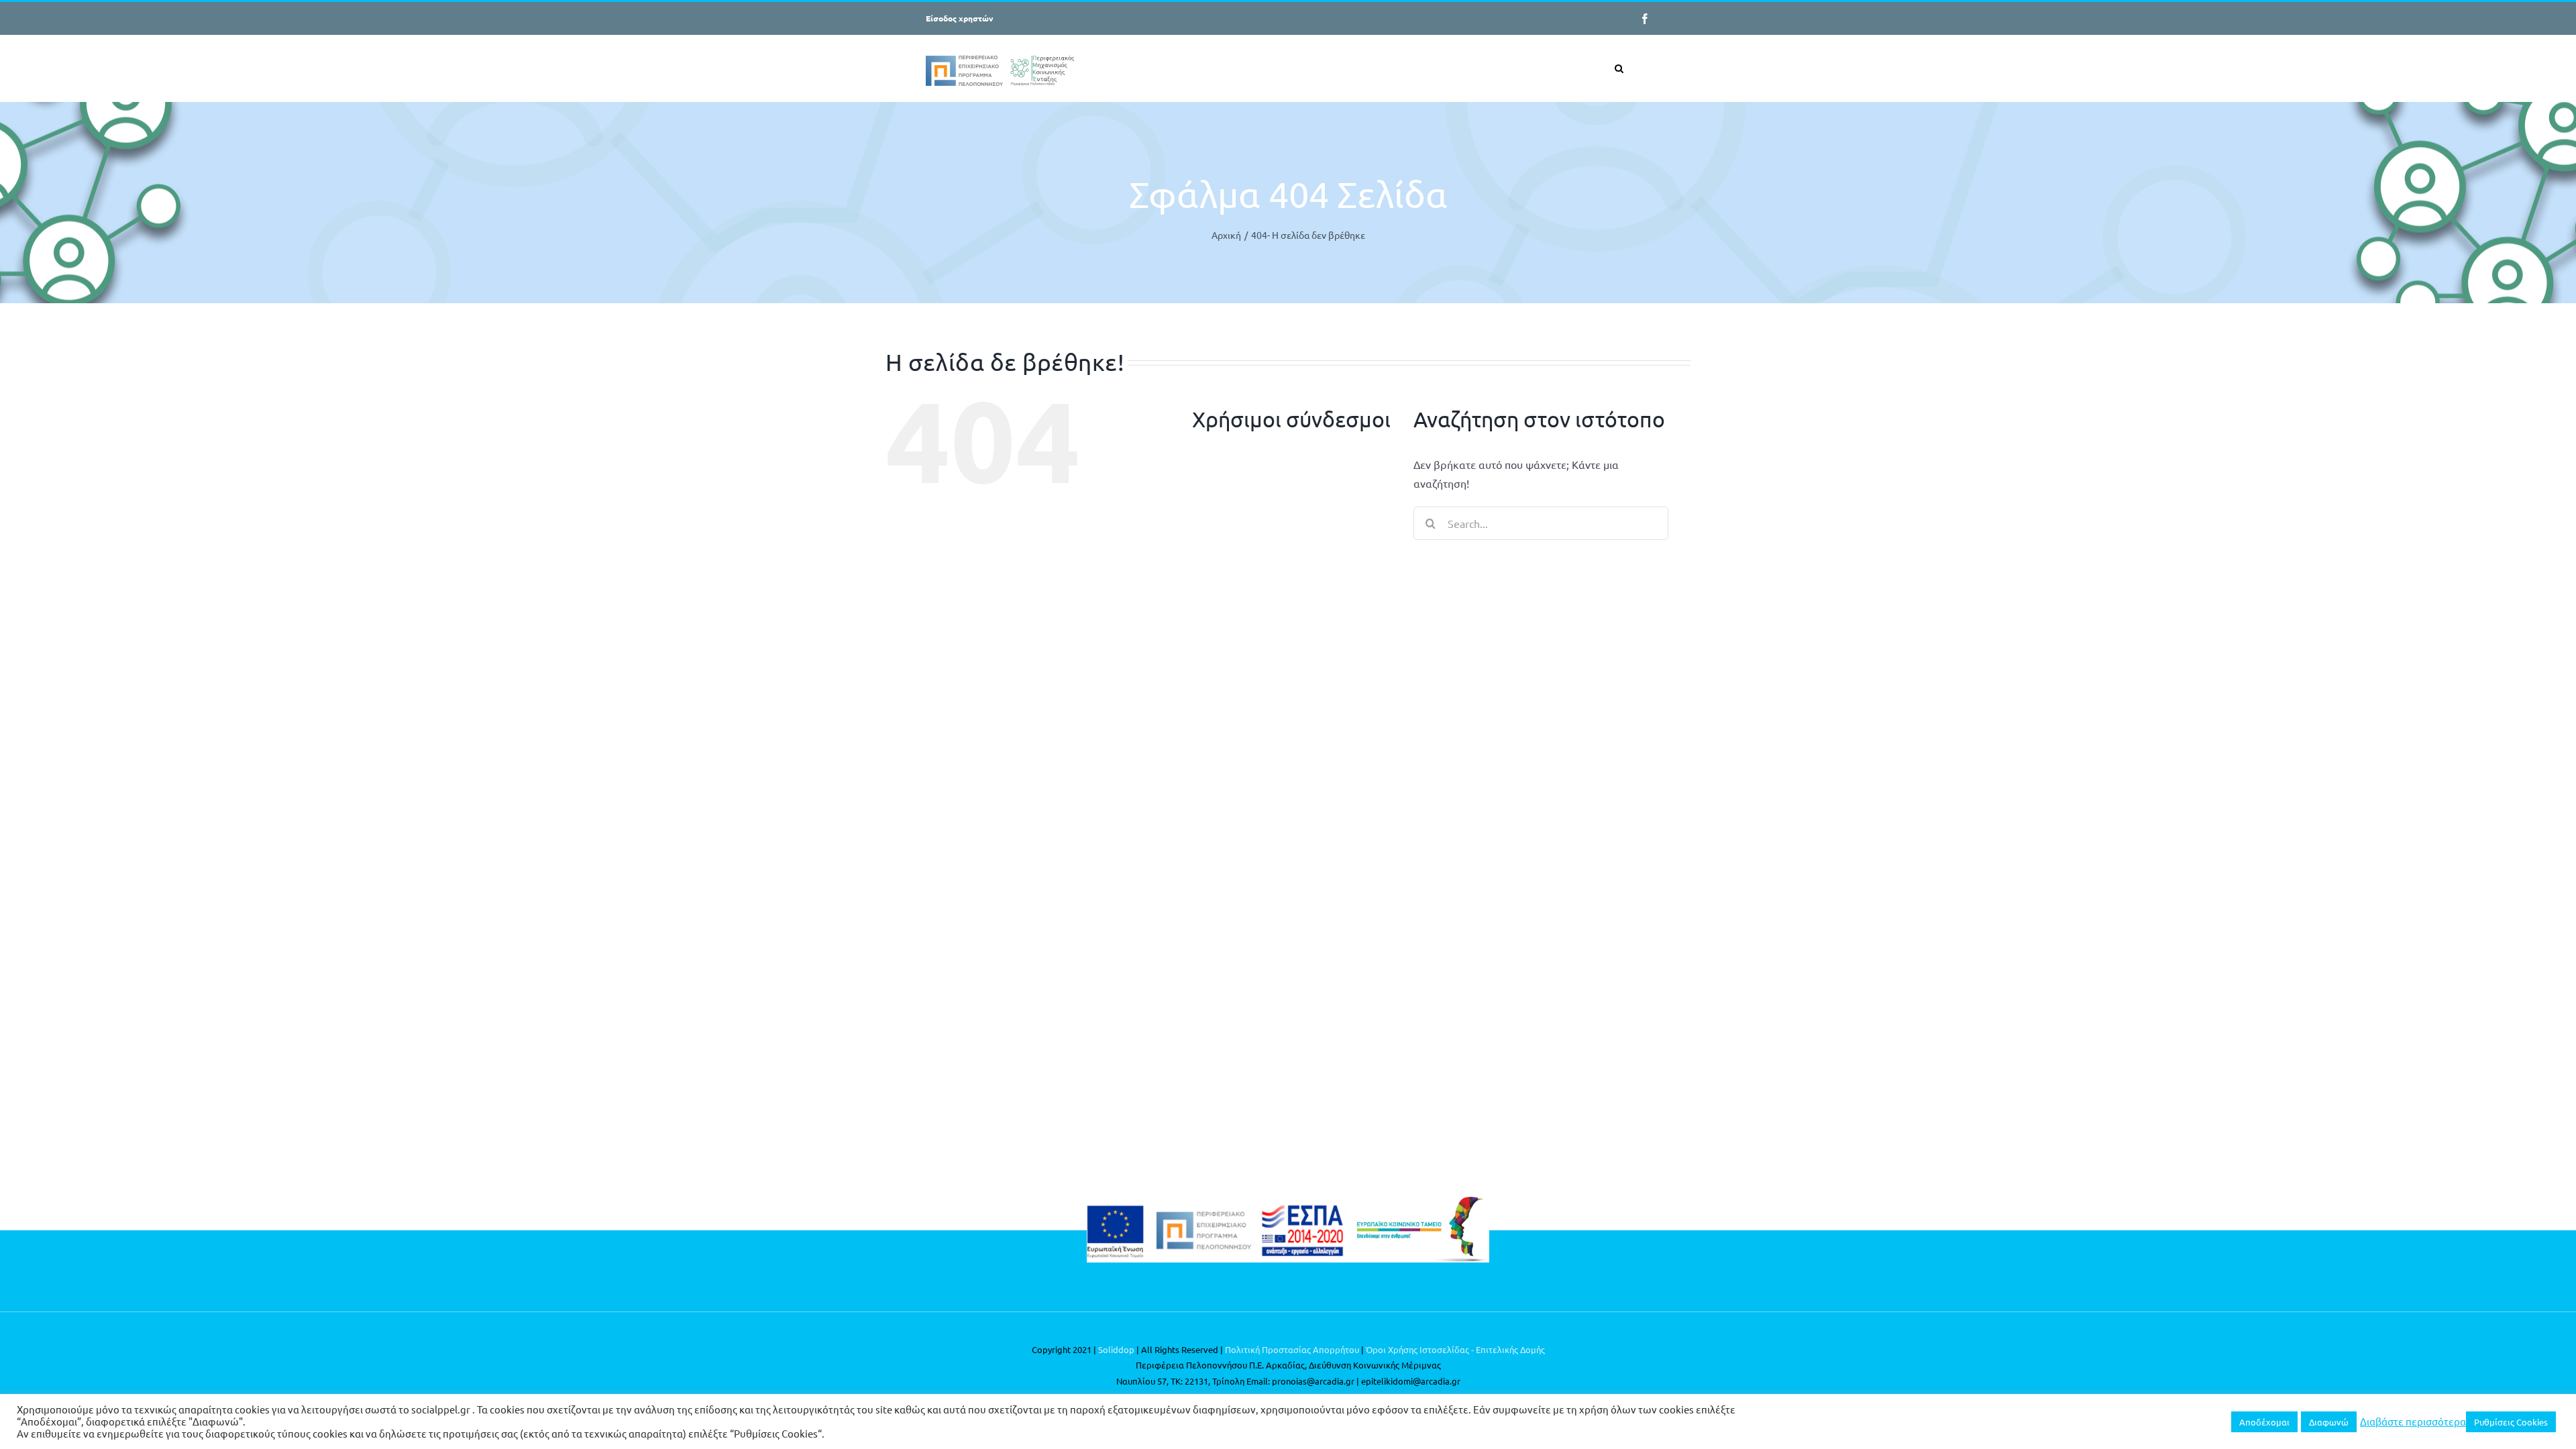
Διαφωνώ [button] (2329, 1422)
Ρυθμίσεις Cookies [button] (2511, 1422)
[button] (1619, 68)
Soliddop (1116, 1349)
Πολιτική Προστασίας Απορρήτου (1292, 1349)
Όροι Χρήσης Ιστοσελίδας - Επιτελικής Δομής (1455, 1349)
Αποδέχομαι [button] (2264, 1422)
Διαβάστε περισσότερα (2413, 1421)
